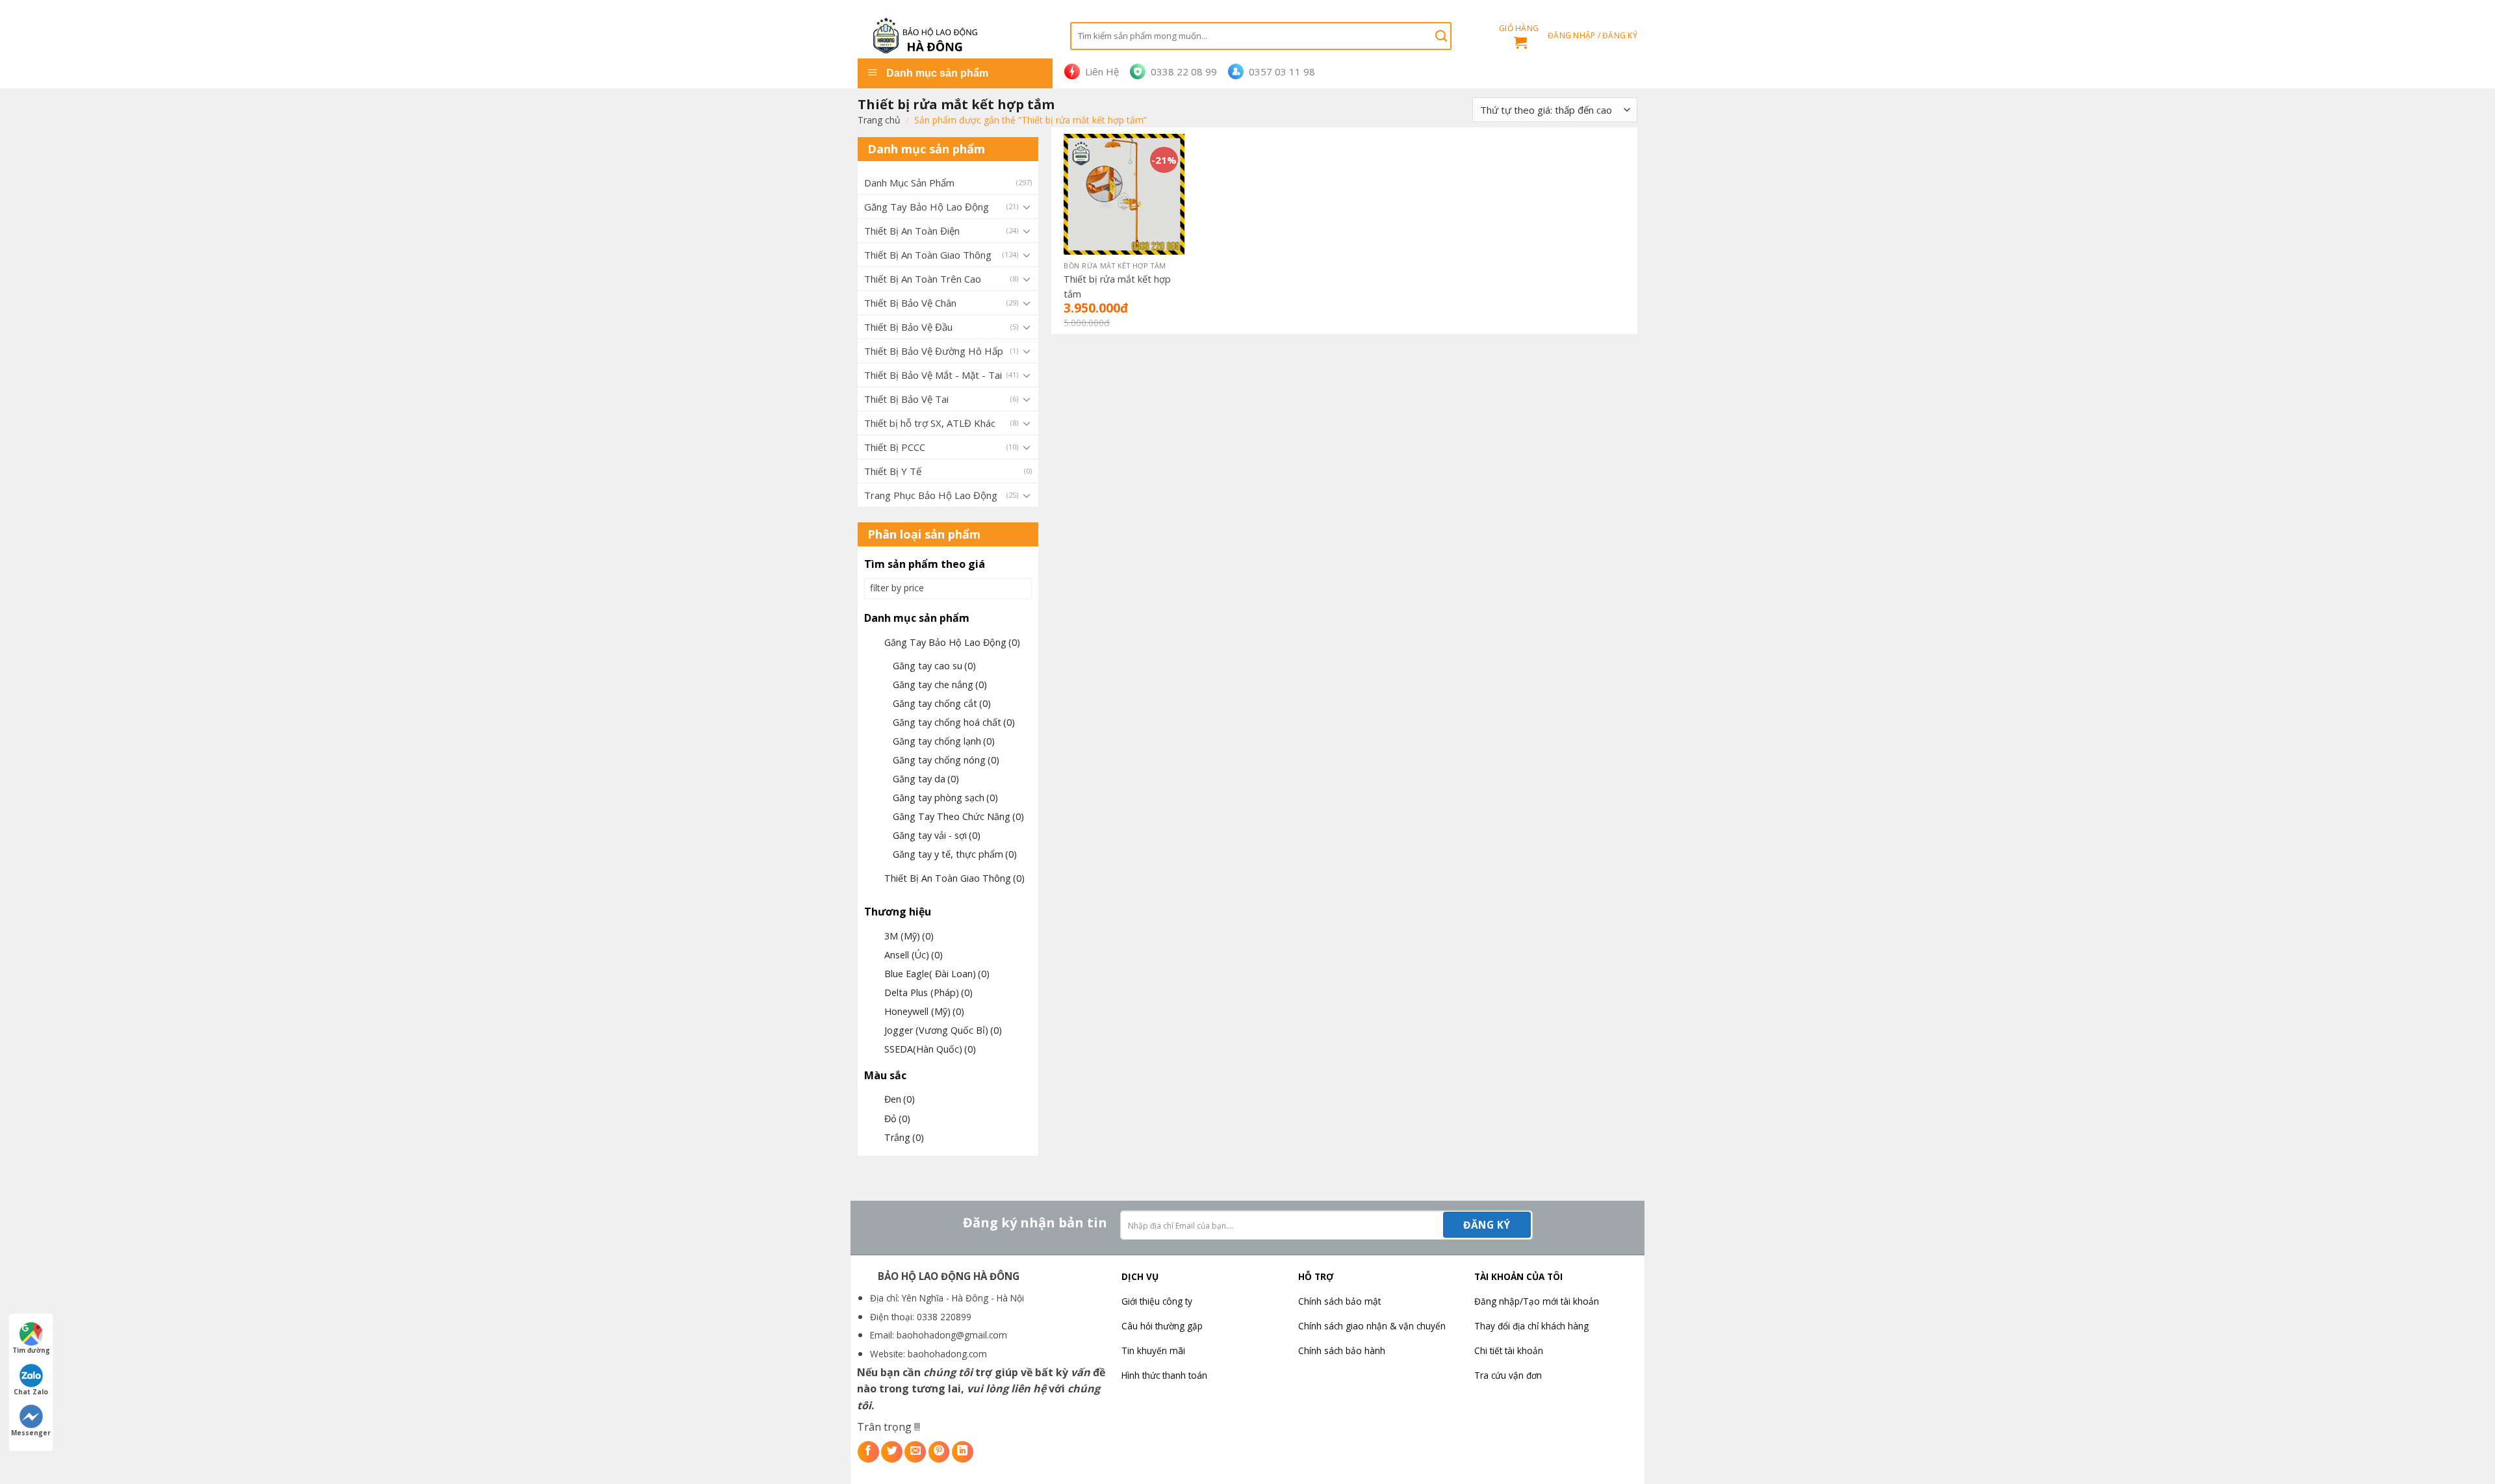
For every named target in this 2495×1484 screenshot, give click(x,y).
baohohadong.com (947, 1354)
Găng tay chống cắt (942, 703)
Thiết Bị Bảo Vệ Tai (906, 399)
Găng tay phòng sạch (945, 798)
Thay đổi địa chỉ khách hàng (1531, 1326)
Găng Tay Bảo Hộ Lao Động (927, 207)
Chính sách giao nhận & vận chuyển (1372, 1326)
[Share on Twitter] (892, 1452)
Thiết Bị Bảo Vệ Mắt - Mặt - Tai (933, 375)
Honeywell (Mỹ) (924, 1011)
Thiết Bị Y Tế (893, 471)
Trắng (904, 1137)
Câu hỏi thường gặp (1162, 1326)
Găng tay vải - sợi (937, 835)
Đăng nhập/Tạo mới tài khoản (1537, 1301)
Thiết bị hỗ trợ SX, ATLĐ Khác (930, 423)
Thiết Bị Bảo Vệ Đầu (908, 327)
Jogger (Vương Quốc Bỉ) (943, 1030)
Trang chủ (879, 120)
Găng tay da (926, 779)
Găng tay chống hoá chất (954, 722)
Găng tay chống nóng (946, 760)
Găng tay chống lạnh (944, 741)
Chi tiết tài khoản (1509, 1350)
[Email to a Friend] (915, 1452)
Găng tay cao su (934, 666)
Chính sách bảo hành (1342, 1350)
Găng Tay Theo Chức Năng (958, 816)
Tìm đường (31, 1350)
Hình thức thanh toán (1164, 1375)
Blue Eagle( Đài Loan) (937, 974)
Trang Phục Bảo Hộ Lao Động (931, 495)
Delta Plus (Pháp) (928, 992)
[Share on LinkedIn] (963, 1452)
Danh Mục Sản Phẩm (909, 183)
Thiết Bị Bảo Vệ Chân (910, 303)
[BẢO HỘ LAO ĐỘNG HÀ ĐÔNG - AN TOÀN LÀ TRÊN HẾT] (954, 36)
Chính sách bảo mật (1339, 1301)
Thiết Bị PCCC (895, 447)
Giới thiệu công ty (1157, 1301)
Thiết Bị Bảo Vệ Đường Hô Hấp (934, 351)
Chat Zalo (31, 1392)
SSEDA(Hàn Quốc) (930, 1049)
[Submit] (1441, 36)
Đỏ (897, 1119)
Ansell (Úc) (914, 955)
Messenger (31, 1433)
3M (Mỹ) (909, 936)
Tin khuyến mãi (1153, 1350)
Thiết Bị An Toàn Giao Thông (928, 255)
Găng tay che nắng (940, 684)
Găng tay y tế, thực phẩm (955, 854)
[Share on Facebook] (868, 1452)
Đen (900, 1099)
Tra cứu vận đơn (1508, 1375)
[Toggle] (1027, 207)
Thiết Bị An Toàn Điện (912, 231)
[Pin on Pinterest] (939, 1452)
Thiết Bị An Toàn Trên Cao (923, 279)
